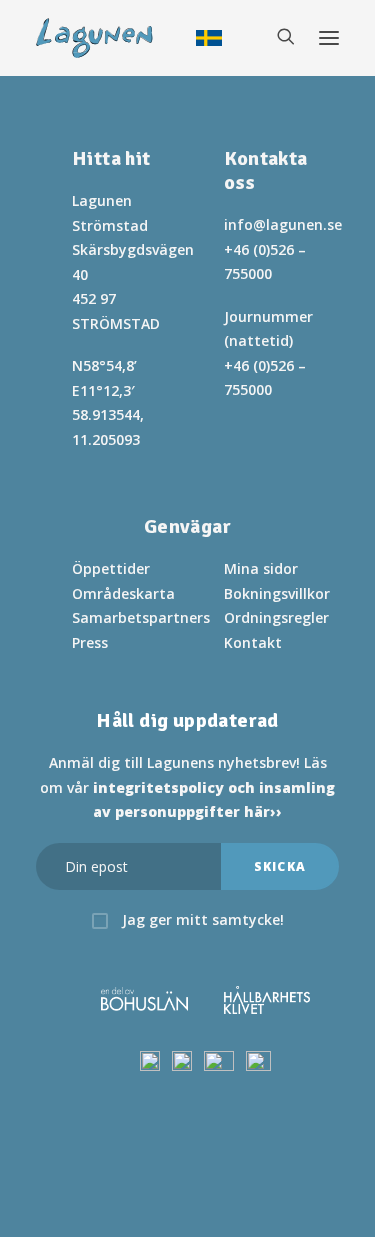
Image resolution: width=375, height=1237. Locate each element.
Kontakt (253, 642)
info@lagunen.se (283, 224)
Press (90, 642)
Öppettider (111, 568)
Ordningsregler (276, 617)
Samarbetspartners (141, 617)
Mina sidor (261, 568)
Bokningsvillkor (277, 593)
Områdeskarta (123, 593)
